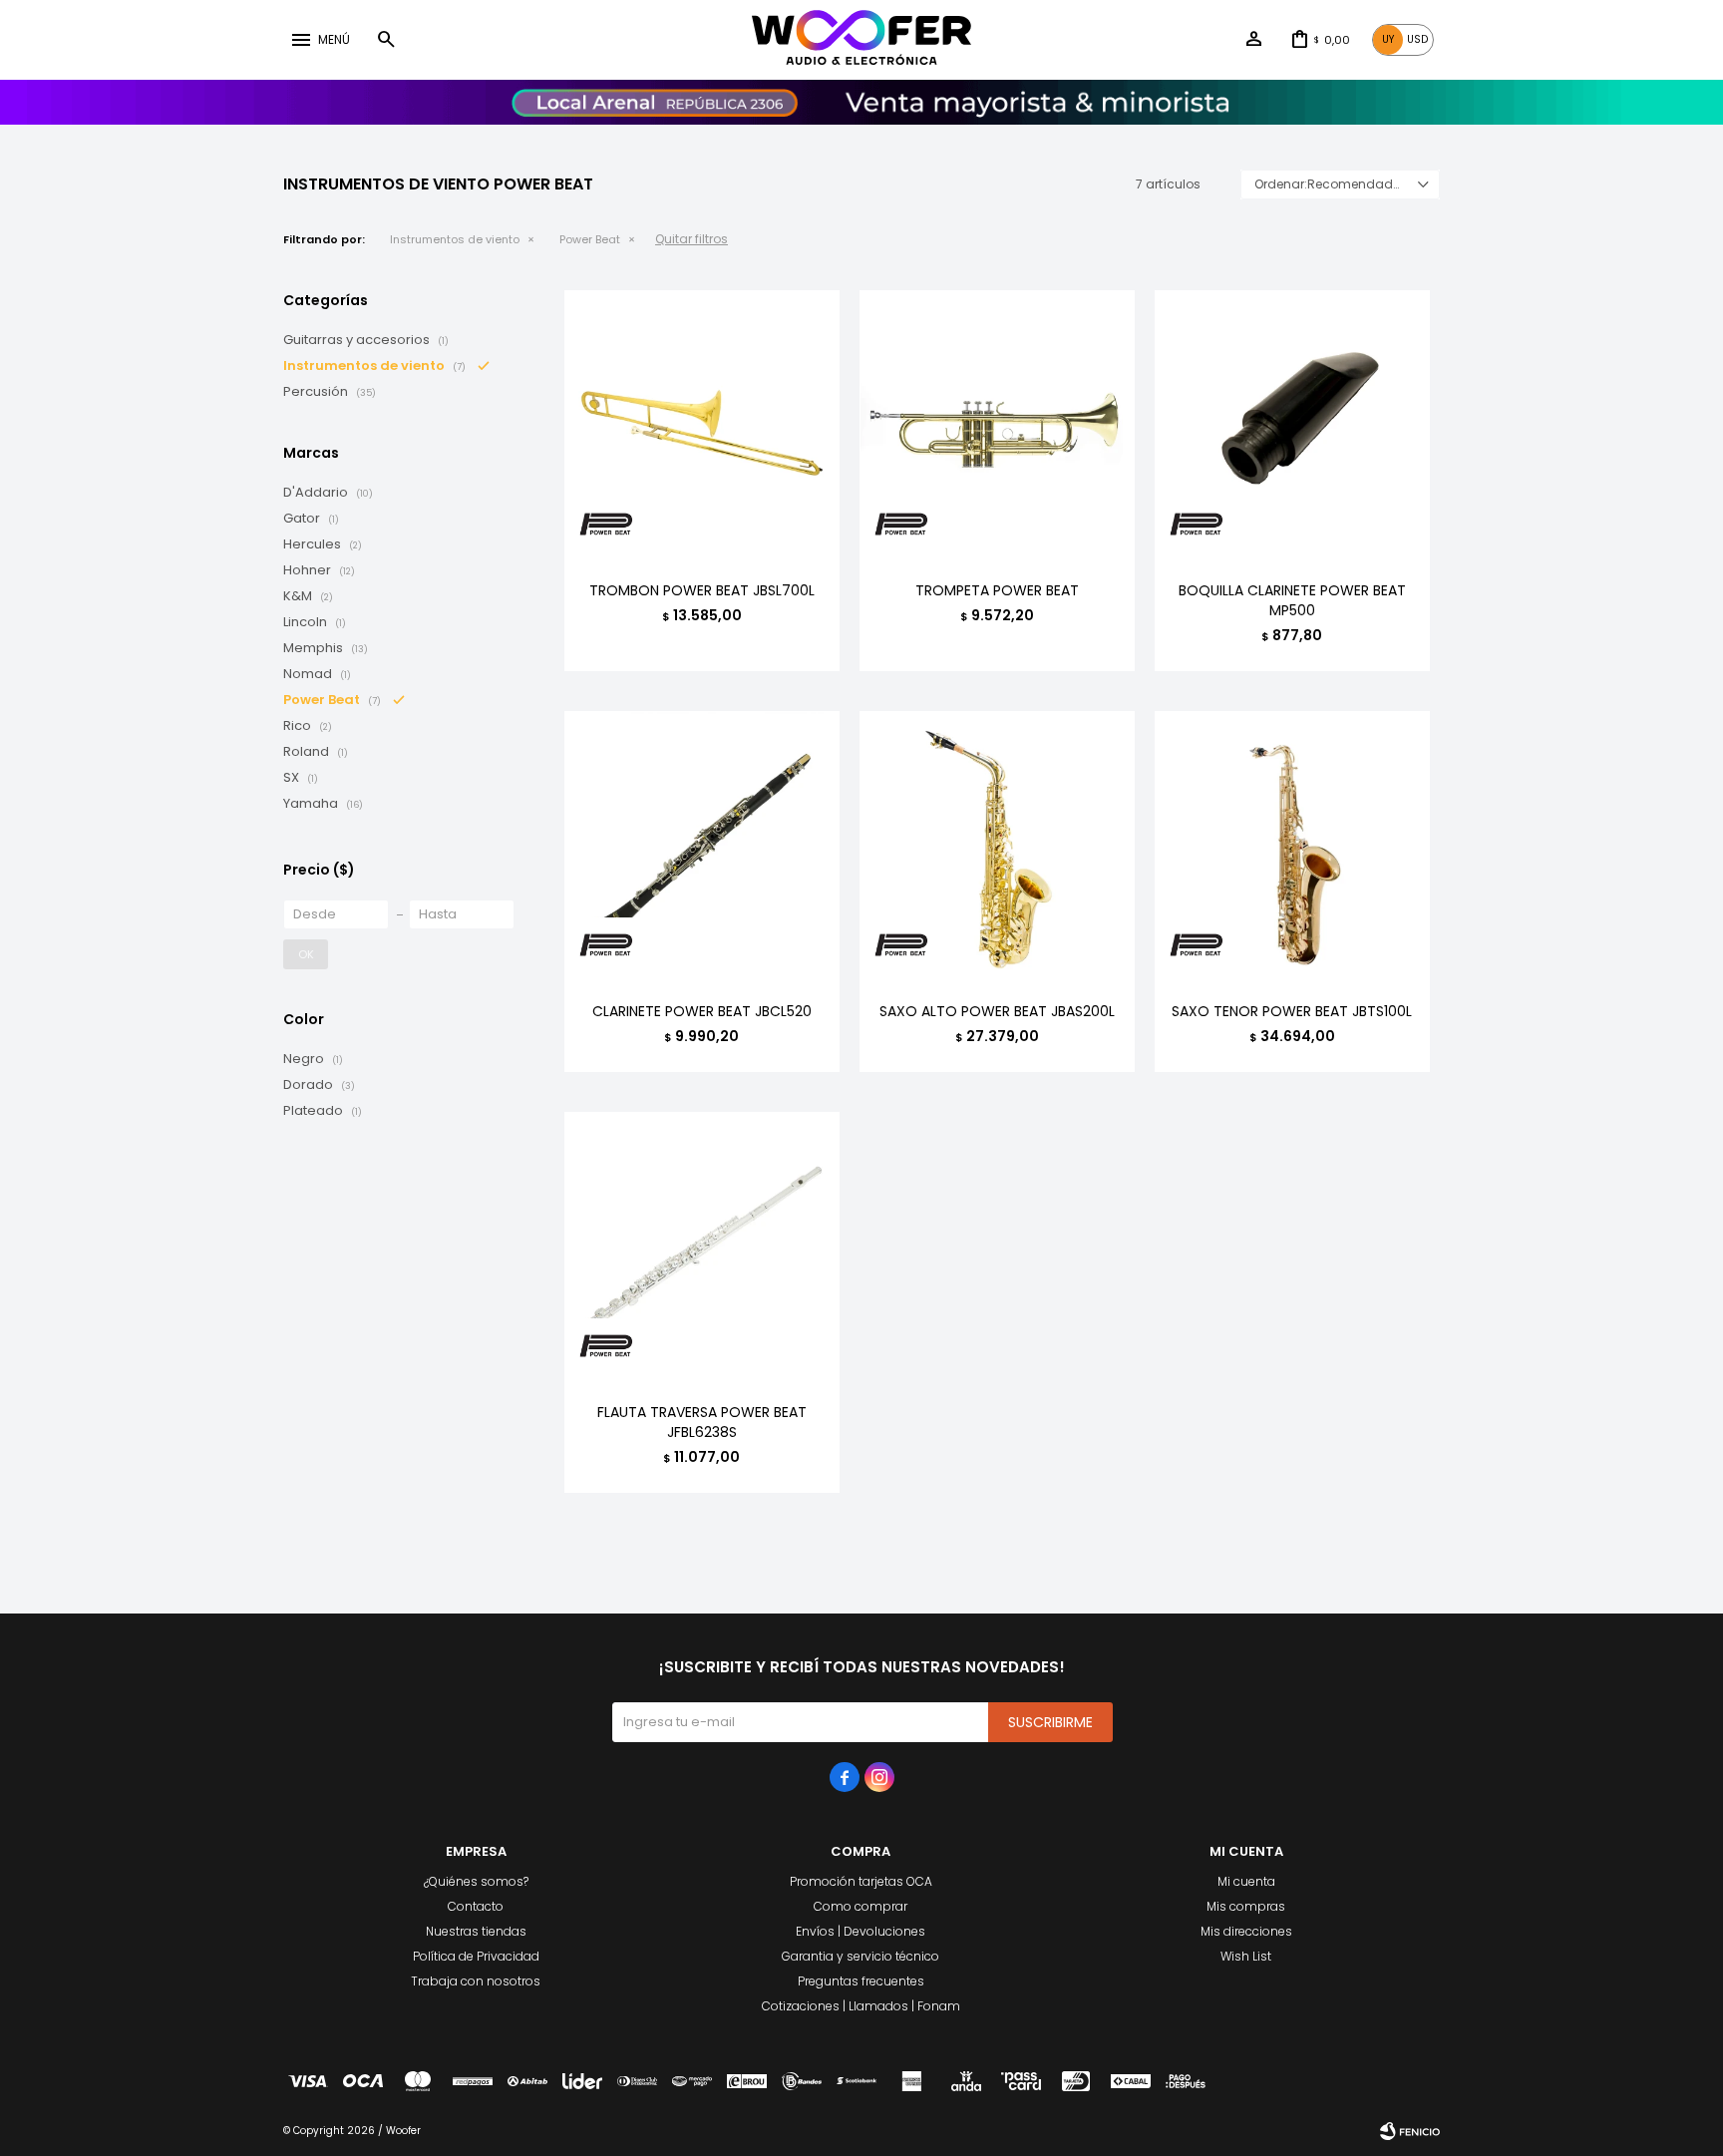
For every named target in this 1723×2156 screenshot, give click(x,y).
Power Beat (590, 239)
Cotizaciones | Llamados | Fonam (861, 2006)
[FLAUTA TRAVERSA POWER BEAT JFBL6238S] (702, 1250)
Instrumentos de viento (455, 239)
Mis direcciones (1246, 1931)
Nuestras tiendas (476, 1931)
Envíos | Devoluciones (861, 1931)
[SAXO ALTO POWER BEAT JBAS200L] (997, 849)
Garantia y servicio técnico (861, 1956)
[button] (386, 40)
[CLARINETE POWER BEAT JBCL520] (702, 849)
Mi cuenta (1246, 1881)
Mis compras (1246, 1906)
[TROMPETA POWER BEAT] (997, 428)
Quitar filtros (691, 239)
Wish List (1246, 1956)
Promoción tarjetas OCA (861, 1881)
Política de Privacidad (476, 1956)
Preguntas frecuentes (861, 1981)
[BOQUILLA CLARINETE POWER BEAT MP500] (1292, 428)
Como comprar (861, 1906)
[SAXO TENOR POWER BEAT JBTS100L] (1292, 849)
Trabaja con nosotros (476, 1981)
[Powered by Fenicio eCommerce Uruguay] (1410, 2131)
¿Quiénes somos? (476, 1881)
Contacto (476, 1906)
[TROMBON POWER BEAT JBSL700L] (702, 428)
